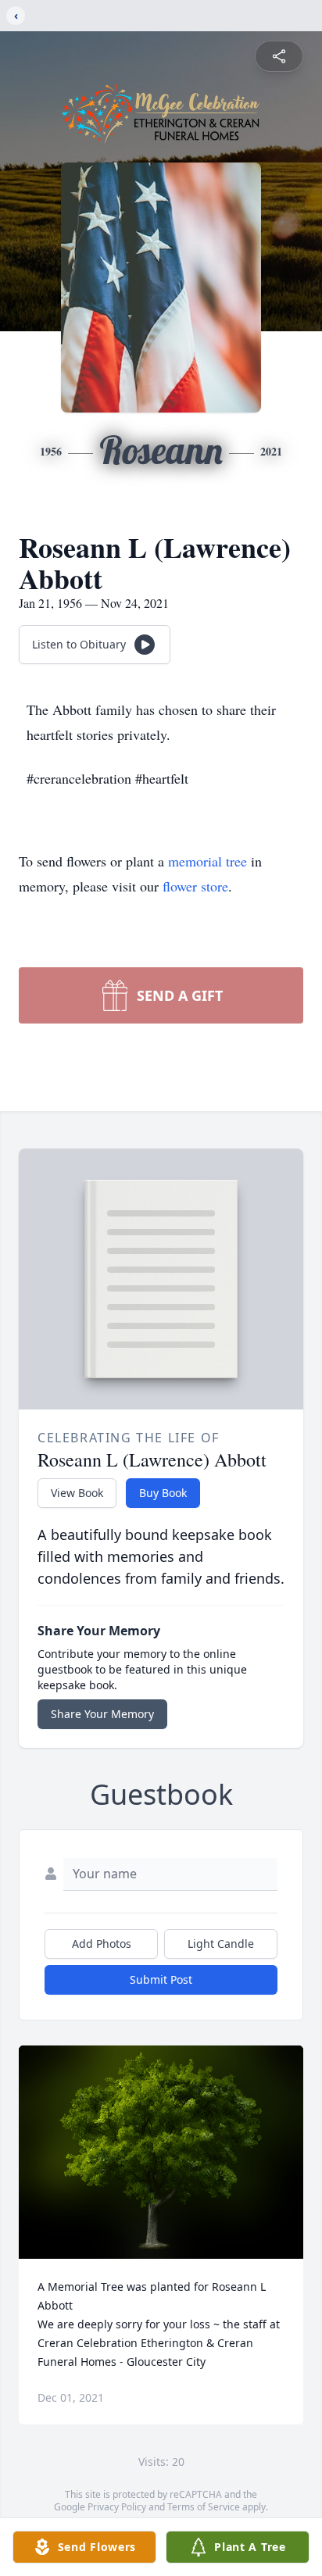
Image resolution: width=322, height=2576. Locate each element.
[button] (161, 2152)
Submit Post (161, 1979)
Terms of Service (204, 2507)
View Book (77, 1493)
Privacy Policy (117, 2507)
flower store (195, 886)
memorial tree (208, 861)
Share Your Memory (102, 1714)
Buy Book (163, 1493)
